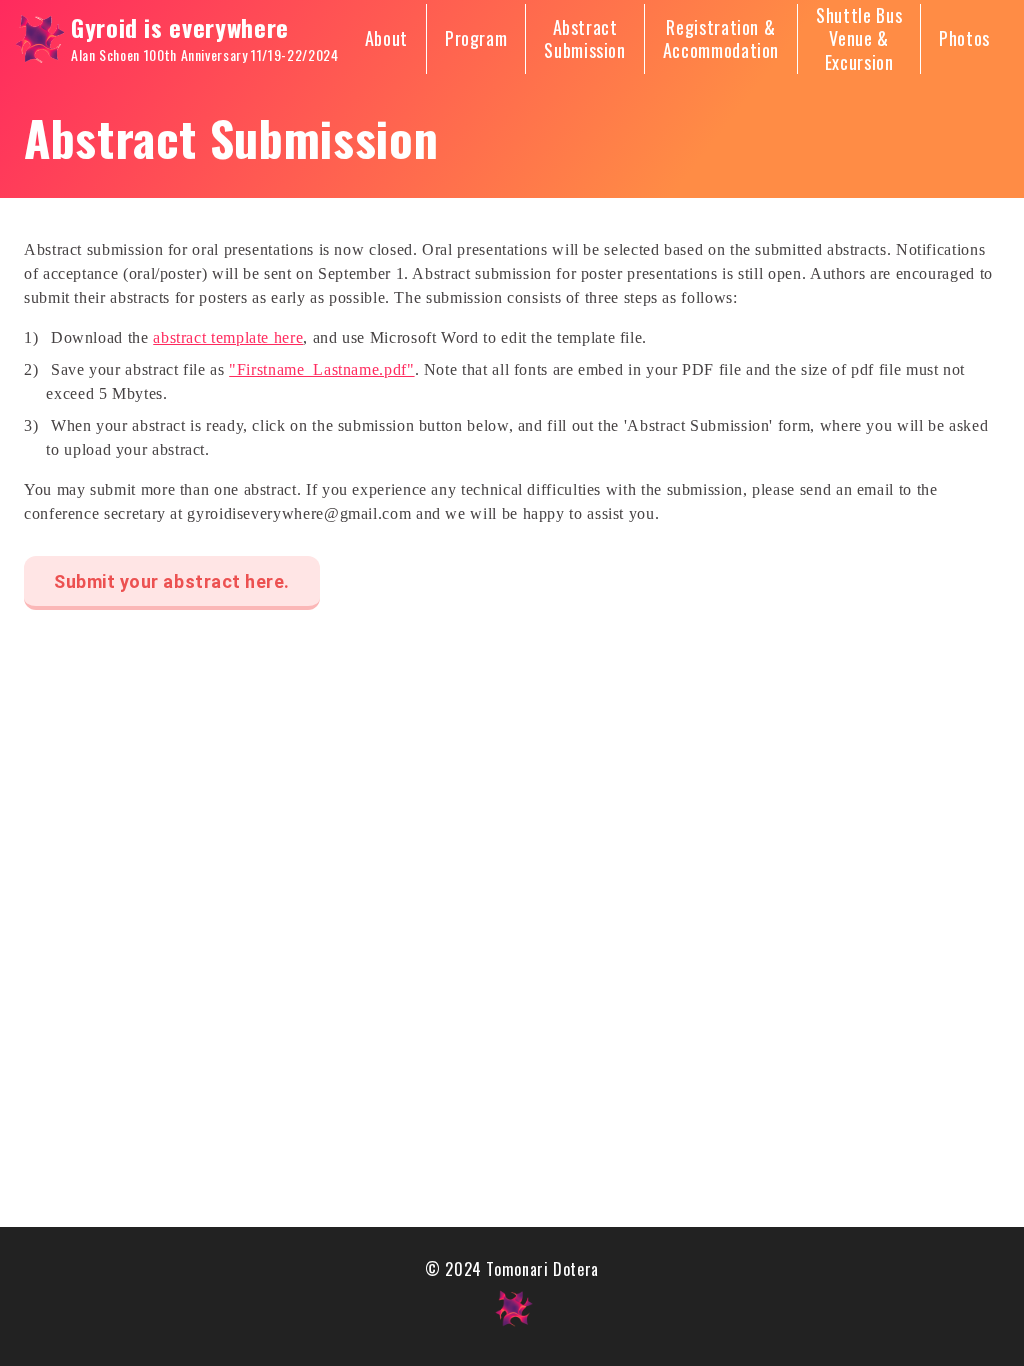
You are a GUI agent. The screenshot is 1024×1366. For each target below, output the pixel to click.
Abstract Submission (584, 39)
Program (476, 38)
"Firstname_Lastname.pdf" (321, 369)
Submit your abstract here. (172, 581)
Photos (964, 38)
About (386, 38)
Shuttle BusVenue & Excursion (859, 39)
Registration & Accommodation (721, 39)
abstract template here (228, 337)
